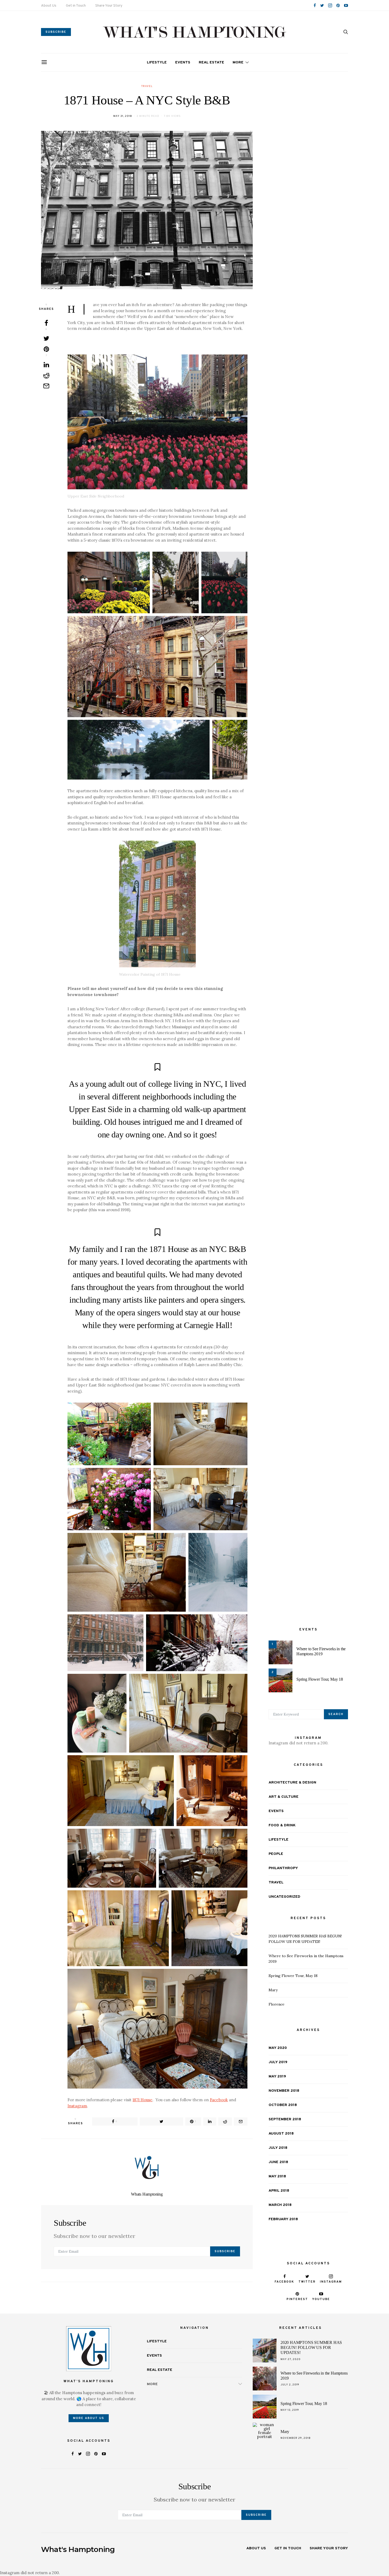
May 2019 (277, 2077)
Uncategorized (284, 1897)
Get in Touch (76, 6)
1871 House (143, 2100)
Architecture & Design (292, 1783)
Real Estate (211, 63)
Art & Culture (284, 1797)
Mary (273, 1990)
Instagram (77, 2106)
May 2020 (278, 2048)
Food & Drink (282, 1825)
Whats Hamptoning (147, 2194)
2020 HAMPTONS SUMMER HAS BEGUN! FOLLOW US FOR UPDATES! (311, 2347)
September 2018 (285, 2119)
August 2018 (281, 2134)
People (276, 1854)
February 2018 (283, 2219)
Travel (147, 86)
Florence (277, 2004)
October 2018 (283, 2105)
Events (183, 63)
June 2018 (278, 2162)
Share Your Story (109, 6)
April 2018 (279, 2191)
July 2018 (278, 2148)
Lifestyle (157, 63)
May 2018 (277, 2176)
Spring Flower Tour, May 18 (320, 1679)
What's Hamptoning (78, 2549)
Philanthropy (283, 1868)
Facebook (219, 2100)
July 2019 (278, 2062)
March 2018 (280, 2205)
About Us (49, 6)
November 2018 (284, 2091)
